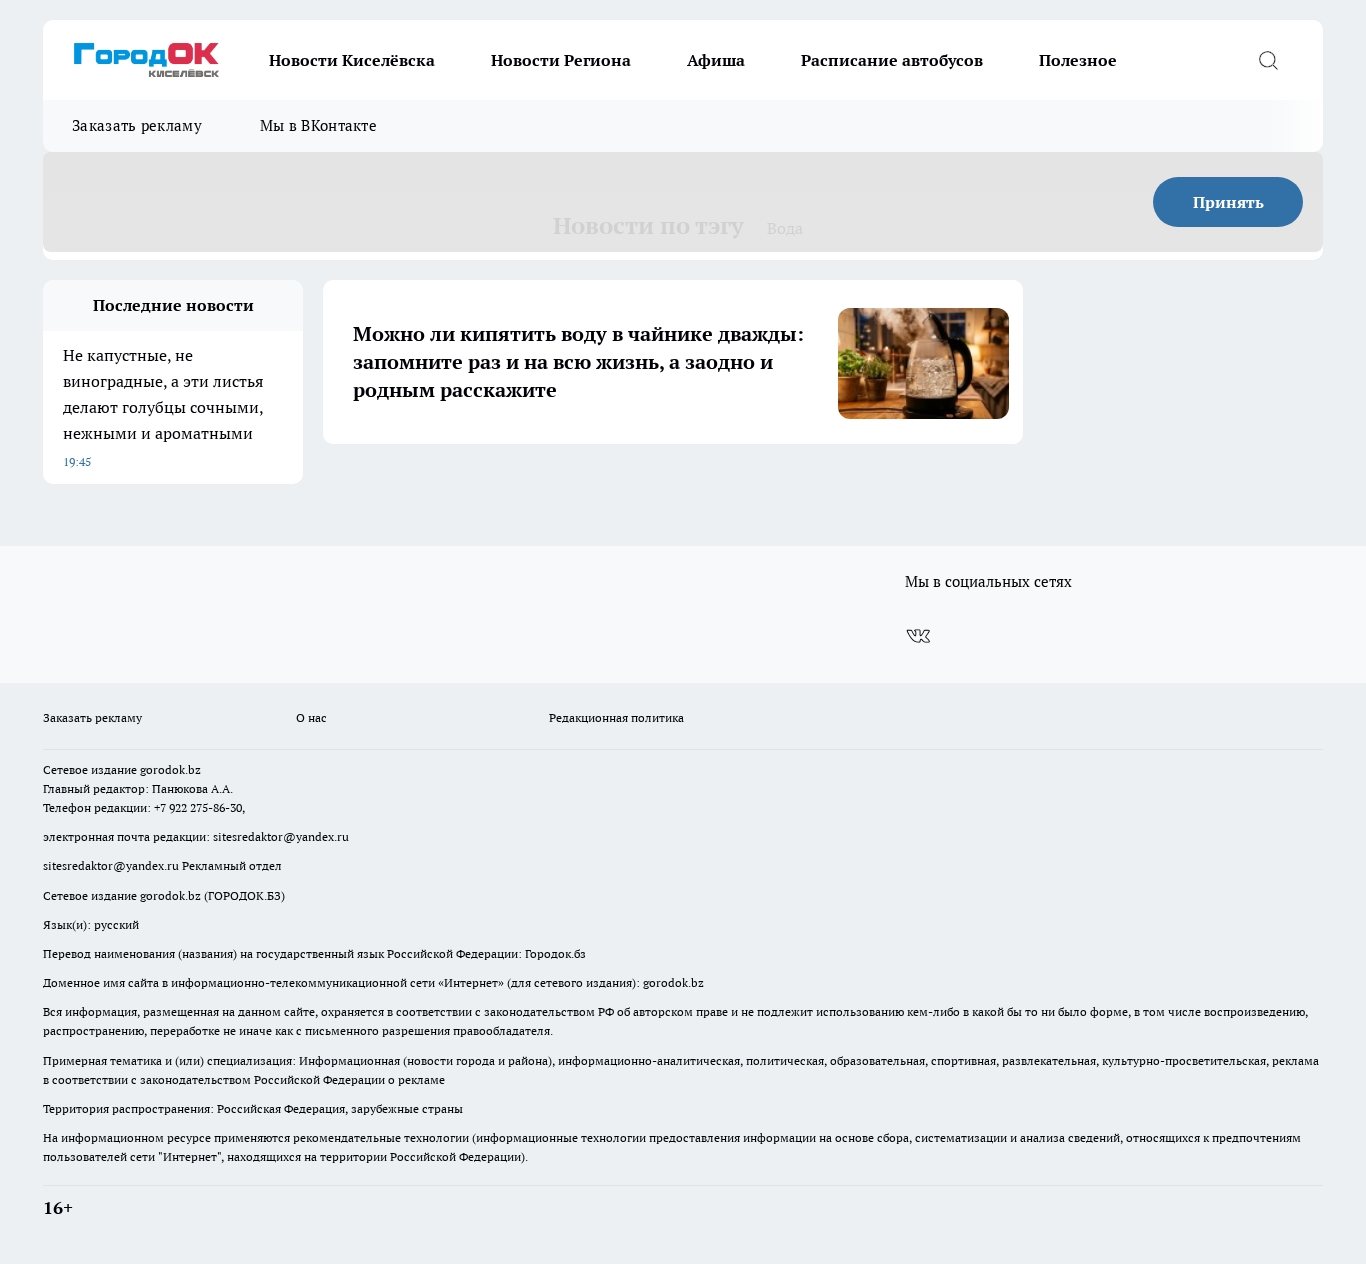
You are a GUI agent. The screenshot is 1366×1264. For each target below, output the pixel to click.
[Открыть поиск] (1268, 60)
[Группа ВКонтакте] (918, 636)
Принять (1228, 202)
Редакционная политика (616, 717)
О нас (311, 717)
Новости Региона (561, 60)
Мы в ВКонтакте (318, 125)
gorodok (162, 769)
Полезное (1078, 60)
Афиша (716, 60)
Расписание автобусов (892, 60)
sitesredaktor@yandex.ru (281, 836)
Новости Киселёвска (352, 60)
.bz (193, 769)
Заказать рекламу (137, 125)
